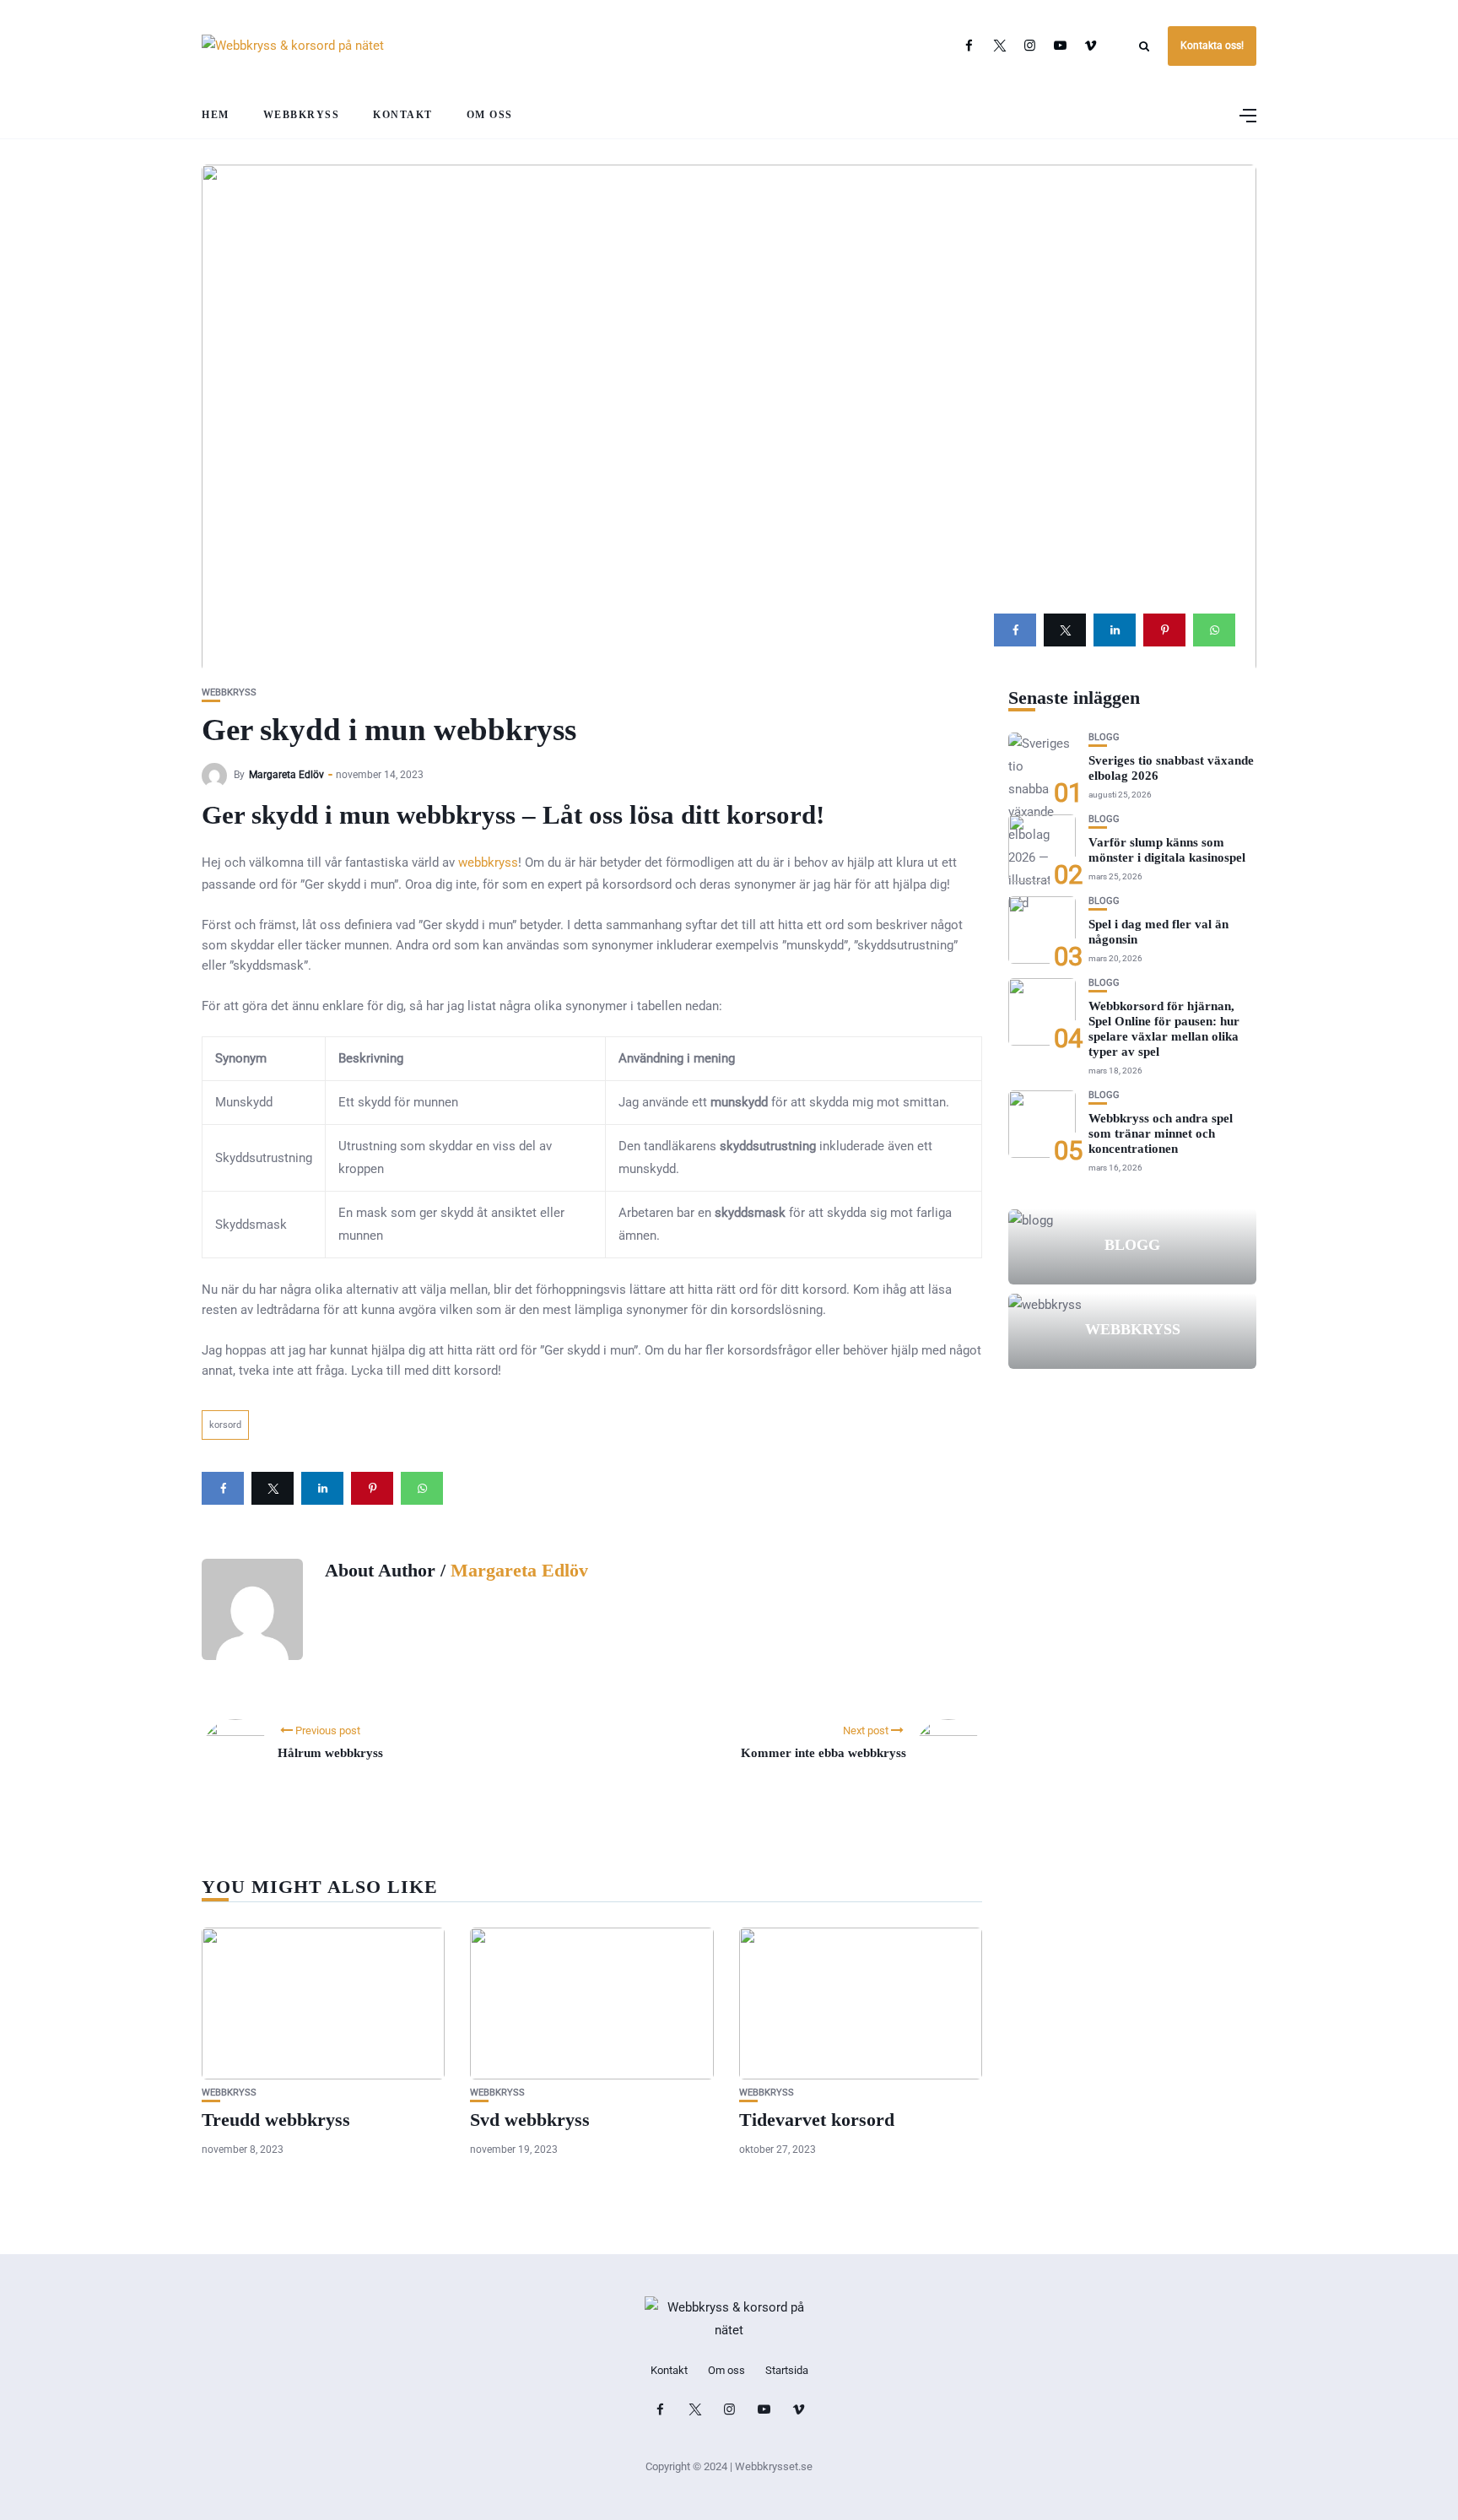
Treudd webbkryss (276, 2120)
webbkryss (488, 863)
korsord (225, 1425)
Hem (216, 115)
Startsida (787, 2370)
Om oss (490, 115)
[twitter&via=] (1065, 630)
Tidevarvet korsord (817, 2120)
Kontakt (403, 115)
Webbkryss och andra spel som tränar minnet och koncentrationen (1161, 1133)
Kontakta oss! (1212, 46)
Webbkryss (302, 115)
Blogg (1104, 737)
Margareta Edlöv (286, 775)
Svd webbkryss (530, 2120)
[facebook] (1015, 630)
